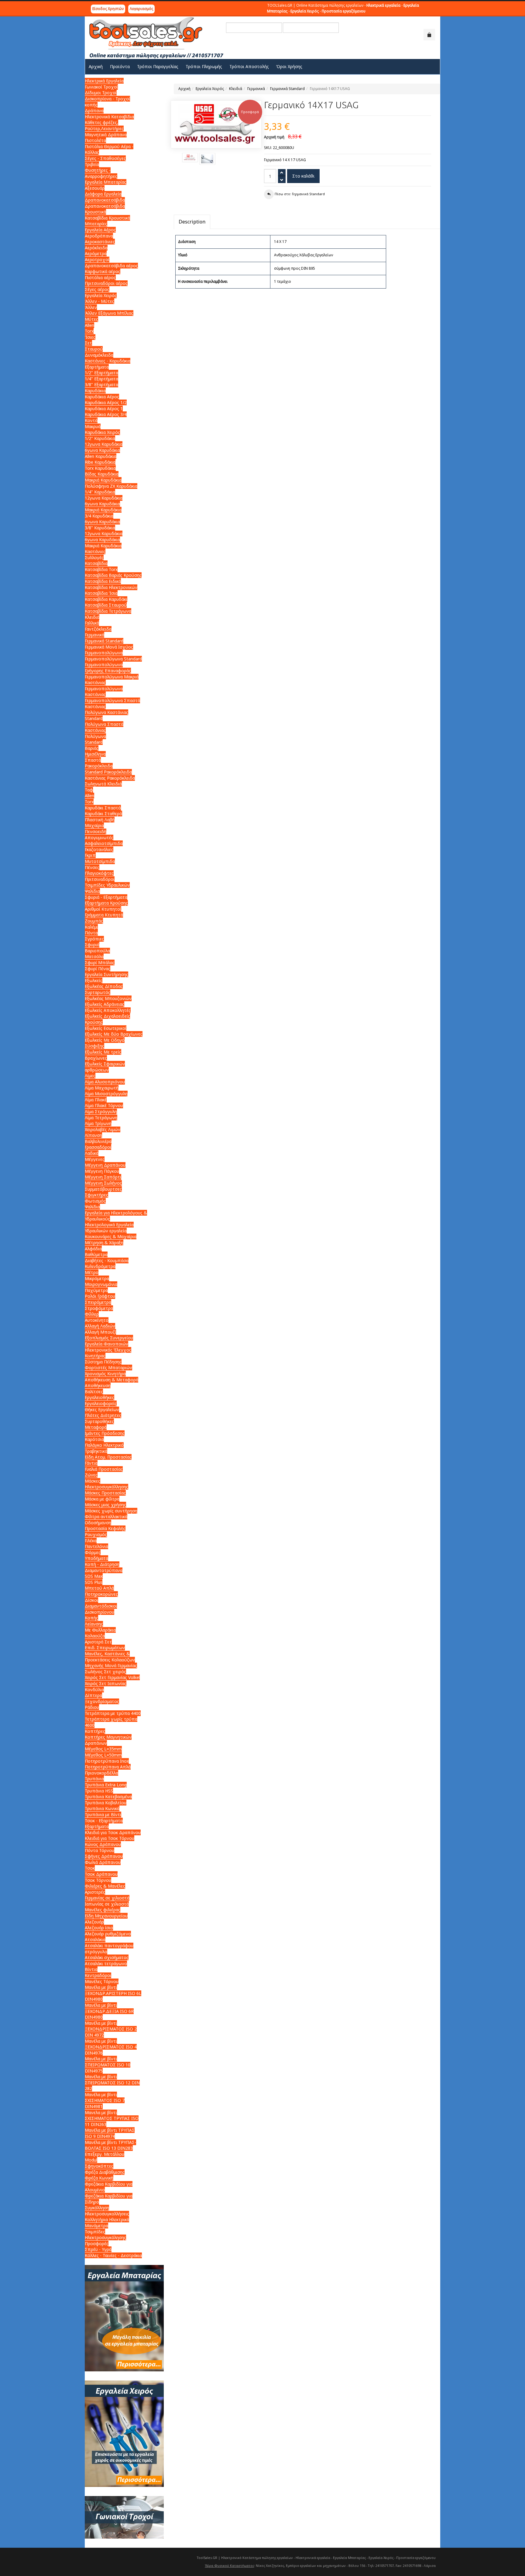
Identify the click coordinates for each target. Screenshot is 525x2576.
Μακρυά (93, 426)
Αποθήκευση (98, 1385)
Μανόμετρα (96, 2226)
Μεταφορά (96, 1427)
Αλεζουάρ (94, 1922)
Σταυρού (94, 349)
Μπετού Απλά (99, 1588)
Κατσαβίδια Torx (101, 569)
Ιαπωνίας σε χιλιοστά (107, 1904)
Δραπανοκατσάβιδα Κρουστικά (105, 209)
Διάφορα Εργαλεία (103, 194)
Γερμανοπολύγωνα (104, 653)
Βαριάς (92, 748)
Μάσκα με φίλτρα (102, 1499)
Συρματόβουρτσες (103, 1189)
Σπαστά (93, 760)
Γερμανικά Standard (287, 89)
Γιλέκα (91, 1541)
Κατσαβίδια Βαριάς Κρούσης (113, 575)
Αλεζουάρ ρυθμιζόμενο (108, 1934)
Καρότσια (94, 1439)
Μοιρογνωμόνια (101, 1284)
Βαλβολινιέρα (98, 1141)
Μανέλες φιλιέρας (103, 1910)
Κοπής (91, 1618)
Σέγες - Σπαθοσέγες (105, 158)
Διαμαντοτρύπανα (104, 1570)
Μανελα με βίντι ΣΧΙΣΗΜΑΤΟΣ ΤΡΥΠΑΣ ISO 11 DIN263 (112, 2118)
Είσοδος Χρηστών (108, 9)
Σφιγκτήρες (96, 1195)
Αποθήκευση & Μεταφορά (112, 1380)
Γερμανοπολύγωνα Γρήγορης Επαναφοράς (108, 668)
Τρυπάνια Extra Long (106, 1785)
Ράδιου (92, 1707)
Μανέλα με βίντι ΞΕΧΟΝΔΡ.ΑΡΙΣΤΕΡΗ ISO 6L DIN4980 (113, 1993)
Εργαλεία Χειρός (210, 89)
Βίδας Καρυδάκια (102, 474)
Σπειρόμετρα (98, 1302)
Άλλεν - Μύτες (100, 301)
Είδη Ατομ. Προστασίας (108, 1457)
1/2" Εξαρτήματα (101, 373)
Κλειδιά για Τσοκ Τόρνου (110, 1838)
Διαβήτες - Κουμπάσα (107, 1260)
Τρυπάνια (94, 1779)
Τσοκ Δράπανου (101, 1874)
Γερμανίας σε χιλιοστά (107, 1898)
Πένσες (92, 867)
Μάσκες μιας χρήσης (105, 1505)
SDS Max (94, 1576)
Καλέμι (91, 927)
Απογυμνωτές (99, 838)
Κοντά (91, 420)
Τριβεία (92, 164)
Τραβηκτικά (96, 1451)
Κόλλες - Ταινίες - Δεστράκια (113, 2255)
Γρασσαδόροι (98, 1147)
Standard (94, 742)
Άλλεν (91, 307)
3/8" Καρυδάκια (100, 528)
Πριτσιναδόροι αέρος (106, 283)
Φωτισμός (95, 1201)
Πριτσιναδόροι (100, 879)
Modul (91, 2160)
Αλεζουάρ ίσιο (99, 1928)
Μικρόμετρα (97, 1278)
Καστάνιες (95, 551)
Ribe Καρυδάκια (100, 462)
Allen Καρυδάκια (101, 456)
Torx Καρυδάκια (100, 468)
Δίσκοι (91, 1600)
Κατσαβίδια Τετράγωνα (108, 611)
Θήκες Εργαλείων (102, 1409)
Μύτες (91, 319)
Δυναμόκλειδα (99, 355)
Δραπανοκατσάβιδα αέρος (111, 266)
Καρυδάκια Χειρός (102, 432)
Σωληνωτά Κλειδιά (103, 784)
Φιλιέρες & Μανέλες (105, 1886)
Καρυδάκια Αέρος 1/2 (106, 402)
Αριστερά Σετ (98, 1642)
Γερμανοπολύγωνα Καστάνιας (104, 692)
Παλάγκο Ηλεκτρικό (104, 1445)
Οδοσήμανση (98, 1523)
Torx (89, 331)
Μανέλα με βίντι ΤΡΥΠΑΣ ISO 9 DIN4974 (110, 2133)
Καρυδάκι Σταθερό (103, 814)
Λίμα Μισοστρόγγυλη (106, 1094)
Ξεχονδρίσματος (102, 1701)
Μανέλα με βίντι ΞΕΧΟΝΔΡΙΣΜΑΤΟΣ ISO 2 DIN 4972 (111, 2029)
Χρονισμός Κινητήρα (105, 1374)
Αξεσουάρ (95, 188)
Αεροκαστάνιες (100, 242)
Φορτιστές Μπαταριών (108, 1368)
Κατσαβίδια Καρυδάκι (106, 599)
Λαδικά (92, 1153)
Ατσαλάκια (95, 1939)
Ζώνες (91, 1475)
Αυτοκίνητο (97, 1320)
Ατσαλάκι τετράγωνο (106, 1963)
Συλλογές (94, 557)
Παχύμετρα (96, 1290)
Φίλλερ (92, 1314)
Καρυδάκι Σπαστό (103, 808)
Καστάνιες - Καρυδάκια (108, 361)
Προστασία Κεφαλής (105, 1528)
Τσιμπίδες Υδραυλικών (107, 885)
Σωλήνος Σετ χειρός (105, 1672)
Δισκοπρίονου (100, 1612)
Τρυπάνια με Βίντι (103, 1814)
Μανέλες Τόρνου (102, 1981)
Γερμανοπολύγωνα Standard (113, 659)
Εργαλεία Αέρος (100, 230)
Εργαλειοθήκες (100, 1397)
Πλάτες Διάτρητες (103, 1415)
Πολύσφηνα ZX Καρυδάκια (111, 486)
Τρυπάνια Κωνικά (102, 1808)
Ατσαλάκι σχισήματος (107, 1957)
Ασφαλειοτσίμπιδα (104, 843)
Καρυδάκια (95, 391)
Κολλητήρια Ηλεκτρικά (107, 2219)
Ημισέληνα (95, 754)
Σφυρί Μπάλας (100, 963)
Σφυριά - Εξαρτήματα (106, 897)
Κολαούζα (95, 1636)
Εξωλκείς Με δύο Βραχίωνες (114, 1034)
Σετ (88, 343)
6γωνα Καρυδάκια (102, 450)
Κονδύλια (94, 1690)
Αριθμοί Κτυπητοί (103, 909)
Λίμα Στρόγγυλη (101, 1111)
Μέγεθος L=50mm (103, 1755)
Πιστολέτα (95, 140)
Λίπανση (93, 1135)
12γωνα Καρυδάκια (104, 444)
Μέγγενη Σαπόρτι (103, 1177)
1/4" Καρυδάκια (100, 492)
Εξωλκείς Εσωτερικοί (106, 1028)
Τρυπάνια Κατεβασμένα (108, 1797)
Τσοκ (90, 1868)
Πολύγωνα (95, 736)
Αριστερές (95, 1892)
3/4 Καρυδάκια (99, 516)
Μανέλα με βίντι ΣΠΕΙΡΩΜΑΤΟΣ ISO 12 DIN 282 (112, 2083)
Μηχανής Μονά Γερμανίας (111, 1665)
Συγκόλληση (97, 2208)
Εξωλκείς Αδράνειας (105, 1004)
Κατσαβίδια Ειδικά (103, 581)
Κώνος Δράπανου (103, 1844)
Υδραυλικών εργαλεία (106, 1231)
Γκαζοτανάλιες (99, 849)
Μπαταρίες (96, 224)
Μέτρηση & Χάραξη (104, 1243)
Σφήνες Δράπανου (104, 1856)
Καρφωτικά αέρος (103, 271)
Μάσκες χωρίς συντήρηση (111, 1511)
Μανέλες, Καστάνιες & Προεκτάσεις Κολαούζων (110, 1657)
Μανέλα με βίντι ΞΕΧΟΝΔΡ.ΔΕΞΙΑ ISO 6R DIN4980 (109, 2011)
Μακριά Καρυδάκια (103, 480)
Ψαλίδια (92, 891)
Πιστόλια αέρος (100, 277)
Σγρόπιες (94, 939)
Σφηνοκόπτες (99, 2166)
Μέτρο (92, 1272)
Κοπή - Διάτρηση (102, 1564)
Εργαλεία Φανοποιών (106, 1344)
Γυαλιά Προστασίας (104, 1469)
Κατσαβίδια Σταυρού (106, 605)
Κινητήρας (95, 1356)
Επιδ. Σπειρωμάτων (105, 1648)
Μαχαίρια (94, 825)
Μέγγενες (95, 1159)
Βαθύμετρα (96, 1254)
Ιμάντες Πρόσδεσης (105, 1433)
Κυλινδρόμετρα (100, 1266)
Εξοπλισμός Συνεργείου (109, 1338)
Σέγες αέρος (97, 289)
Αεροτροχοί (97, 260)
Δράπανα (94, 111)
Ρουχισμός (96, 1534)
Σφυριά (92, 945)
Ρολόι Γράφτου (100, 1296)
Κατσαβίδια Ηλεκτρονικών (111, 587)
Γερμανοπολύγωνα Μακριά (112, 677)
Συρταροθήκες (99, 1421)
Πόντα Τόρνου (100, 1850)
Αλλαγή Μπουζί (100, 1332)
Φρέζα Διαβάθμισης (105, 2172)
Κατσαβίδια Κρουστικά (107, 218)
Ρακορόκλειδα (99, 766)
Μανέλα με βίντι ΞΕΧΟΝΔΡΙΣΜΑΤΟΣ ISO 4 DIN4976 (111, 2047)
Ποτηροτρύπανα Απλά (108, 1767)
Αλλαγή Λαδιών (100, 1326)
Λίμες (90, 1076)
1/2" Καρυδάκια (100, 438)
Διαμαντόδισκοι (101, 1606)
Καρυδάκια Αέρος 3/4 (106, 414)
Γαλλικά (92, 623)
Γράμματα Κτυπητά (104, 915)
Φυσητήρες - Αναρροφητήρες (101, 173)
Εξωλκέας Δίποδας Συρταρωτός (104, 989)
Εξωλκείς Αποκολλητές (108, 1010)
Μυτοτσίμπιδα (100, 861)
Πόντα (91, 933)
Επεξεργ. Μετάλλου (105, 2154)
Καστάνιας (95, 682)
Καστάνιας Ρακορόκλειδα (110, 778)
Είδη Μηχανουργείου (106, 1916)
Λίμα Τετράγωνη (101, 1118)
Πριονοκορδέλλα (101, 1773)
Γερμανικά (256, 89)
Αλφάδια (93, 1249)
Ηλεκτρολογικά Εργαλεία (109, 1225)
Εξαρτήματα (97, 367)
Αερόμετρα (96, 253)
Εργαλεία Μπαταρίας (106, 182)
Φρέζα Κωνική (99, 2178)
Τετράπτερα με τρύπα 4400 (113, 1713)
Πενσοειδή (96, 831)
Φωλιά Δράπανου (103, 1862)
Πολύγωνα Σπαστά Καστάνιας (104, 727)
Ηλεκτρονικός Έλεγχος (108, 1350)
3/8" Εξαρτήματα (101, 384)
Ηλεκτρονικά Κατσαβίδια (109, 117)
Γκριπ (90, 855)
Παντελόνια (96, 1546)
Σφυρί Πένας (98, 969)
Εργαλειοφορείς (101, 1403)
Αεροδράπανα (99, 236)
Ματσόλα (94, 956)
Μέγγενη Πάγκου (102, 1171)
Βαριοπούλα (97, 951)
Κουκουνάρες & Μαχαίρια (111, 1236)
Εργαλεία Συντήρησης (106, 974)
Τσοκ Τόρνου (98, 1880)
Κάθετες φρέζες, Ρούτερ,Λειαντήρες (104, 125)
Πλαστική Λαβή (100, 820)
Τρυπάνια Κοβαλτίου (106, 1803)
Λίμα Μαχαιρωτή (102, 1088)
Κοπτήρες (95, 1731)
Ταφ (89, 790)
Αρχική (184, 89)
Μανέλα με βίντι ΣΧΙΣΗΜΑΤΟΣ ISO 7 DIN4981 (105, 2100)
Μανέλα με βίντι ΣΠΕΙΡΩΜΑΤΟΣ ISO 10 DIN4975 (108, 2065)
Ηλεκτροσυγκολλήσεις (107, 2214)
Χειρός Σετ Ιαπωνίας (106, 1683)
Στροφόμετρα (99, 1308)
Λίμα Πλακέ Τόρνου (104, 1105)
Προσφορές (97, 2244)
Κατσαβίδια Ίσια (101, 593)
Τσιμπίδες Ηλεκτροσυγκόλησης (105, 2235)
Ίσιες (90, 337)
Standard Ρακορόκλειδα (108, 772)
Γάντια (91, 1463)
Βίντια (91, 1969)
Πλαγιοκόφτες (99, 873)
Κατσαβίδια (96, 563)
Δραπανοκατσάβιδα (105, 200)
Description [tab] (192, 222)
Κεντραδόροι (98, 1975)
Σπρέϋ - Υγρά (98, 2249)
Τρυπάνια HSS (99, 1791)
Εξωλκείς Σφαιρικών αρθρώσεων (105, 1067)
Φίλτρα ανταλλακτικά (106, 1517)
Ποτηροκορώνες (101, 1594)
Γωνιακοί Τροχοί (101, 87)
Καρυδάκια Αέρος (102, 397)
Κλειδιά (236, 89)
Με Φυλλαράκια (100, 1630)
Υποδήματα (96, 1558)
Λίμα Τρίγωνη (98, 1123)
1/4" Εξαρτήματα (101, 379)
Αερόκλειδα (96, 248)
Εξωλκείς (94, 980)
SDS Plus (94, 1582)
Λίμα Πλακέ (96, 1100)
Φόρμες (93, 1552)
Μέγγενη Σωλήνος (103, 1183)
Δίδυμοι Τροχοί (101, 93)
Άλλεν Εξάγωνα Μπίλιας (109, 313)
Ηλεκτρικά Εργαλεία (104, 81)
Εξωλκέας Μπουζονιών (108, 998)
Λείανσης (94, 1624)
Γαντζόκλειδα (98, 629)
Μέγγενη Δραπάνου (105, 1165)
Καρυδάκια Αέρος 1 (104, 409)
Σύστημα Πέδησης (103, 1362)
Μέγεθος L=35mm (103, 1749)
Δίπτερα (93, 1695)
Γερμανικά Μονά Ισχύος (109, 647)
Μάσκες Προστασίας (105, 1493)
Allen (89, 325)
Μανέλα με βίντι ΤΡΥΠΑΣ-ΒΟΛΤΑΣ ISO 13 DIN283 (110, 2145)
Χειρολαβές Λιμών (103, 1129)
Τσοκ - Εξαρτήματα (104, 1821)
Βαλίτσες (94, 1392)
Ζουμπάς (94, 921)
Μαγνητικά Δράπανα (106, 135)
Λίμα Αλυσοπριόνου (105, 1082)
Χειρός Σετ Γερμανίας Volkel (112, 1677)
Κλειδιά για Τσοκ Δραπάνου (113, 1832)
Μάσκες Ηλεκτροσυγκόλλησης (106, 1484)
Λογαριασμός (141, 9)
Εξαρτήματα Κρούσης (106, 903)
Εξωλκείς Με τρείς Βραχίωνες (103, 1055)
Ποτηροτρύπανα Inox (107, 1761)
